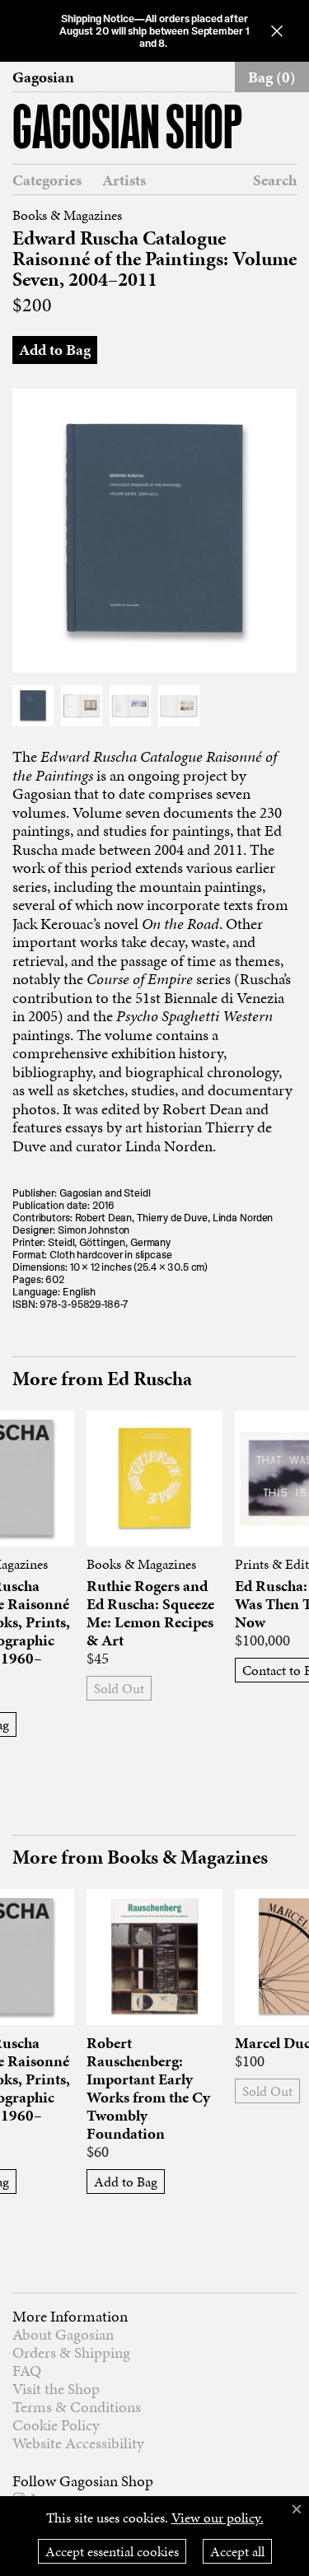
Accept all (237, 2551)
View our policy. (218, 2518)
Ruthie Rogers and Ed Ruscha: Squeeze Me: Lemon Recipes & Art (150, 1613)
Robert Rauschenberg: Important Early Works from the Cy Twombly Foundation (148, 2088)
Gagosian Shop (127, 131)
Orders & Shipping (71, 2352)
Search (275, 180)
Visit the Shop (56, 2389)
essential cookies (112, 2551)
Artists (124, 180)
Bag (272, 77)
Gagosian (43, 77)
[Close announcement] (277, 31)
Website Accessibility (78, 2443)
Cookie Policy (56, 2425)
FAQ (27, 2371)
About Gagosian (63, 2334)
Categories (47, 180)
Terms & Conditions (77, 2407)
